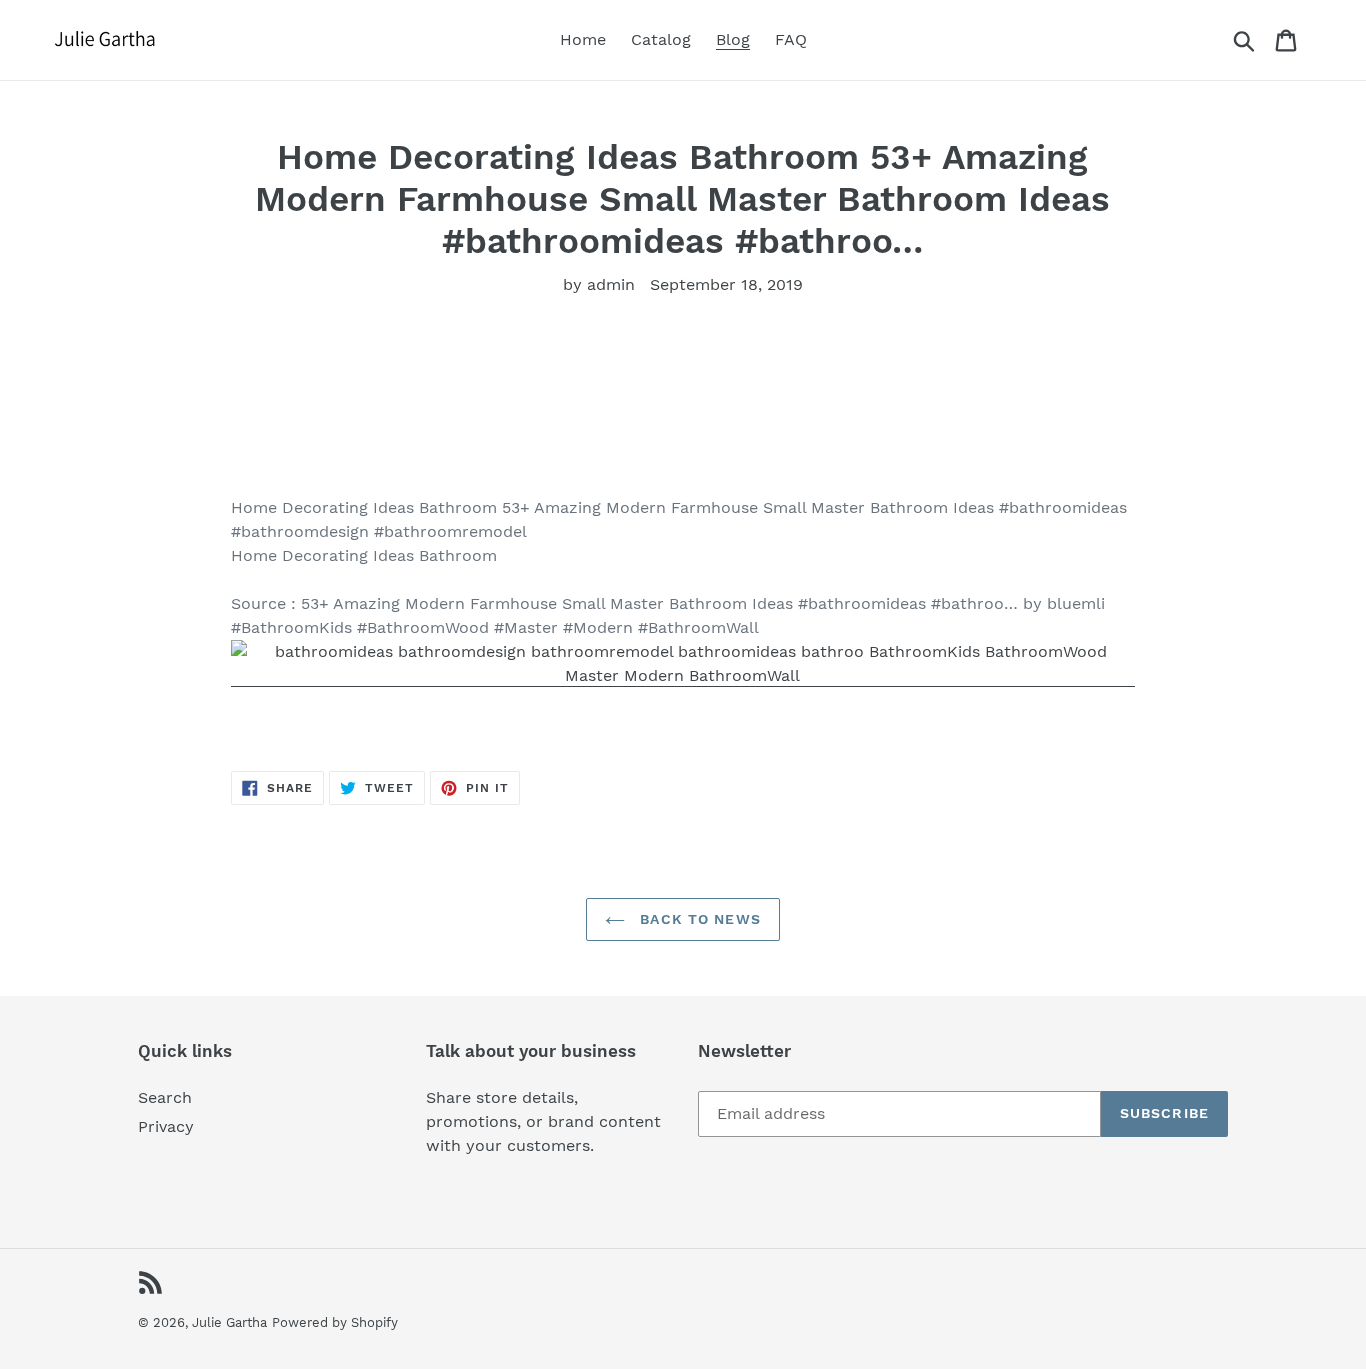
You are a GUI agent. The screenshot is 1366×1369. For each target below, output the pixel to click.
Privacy (166, 1126)
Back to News (698, 919)
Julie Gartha (229, 1322)
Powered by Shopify (335, 1322)
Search (165, 1097)
